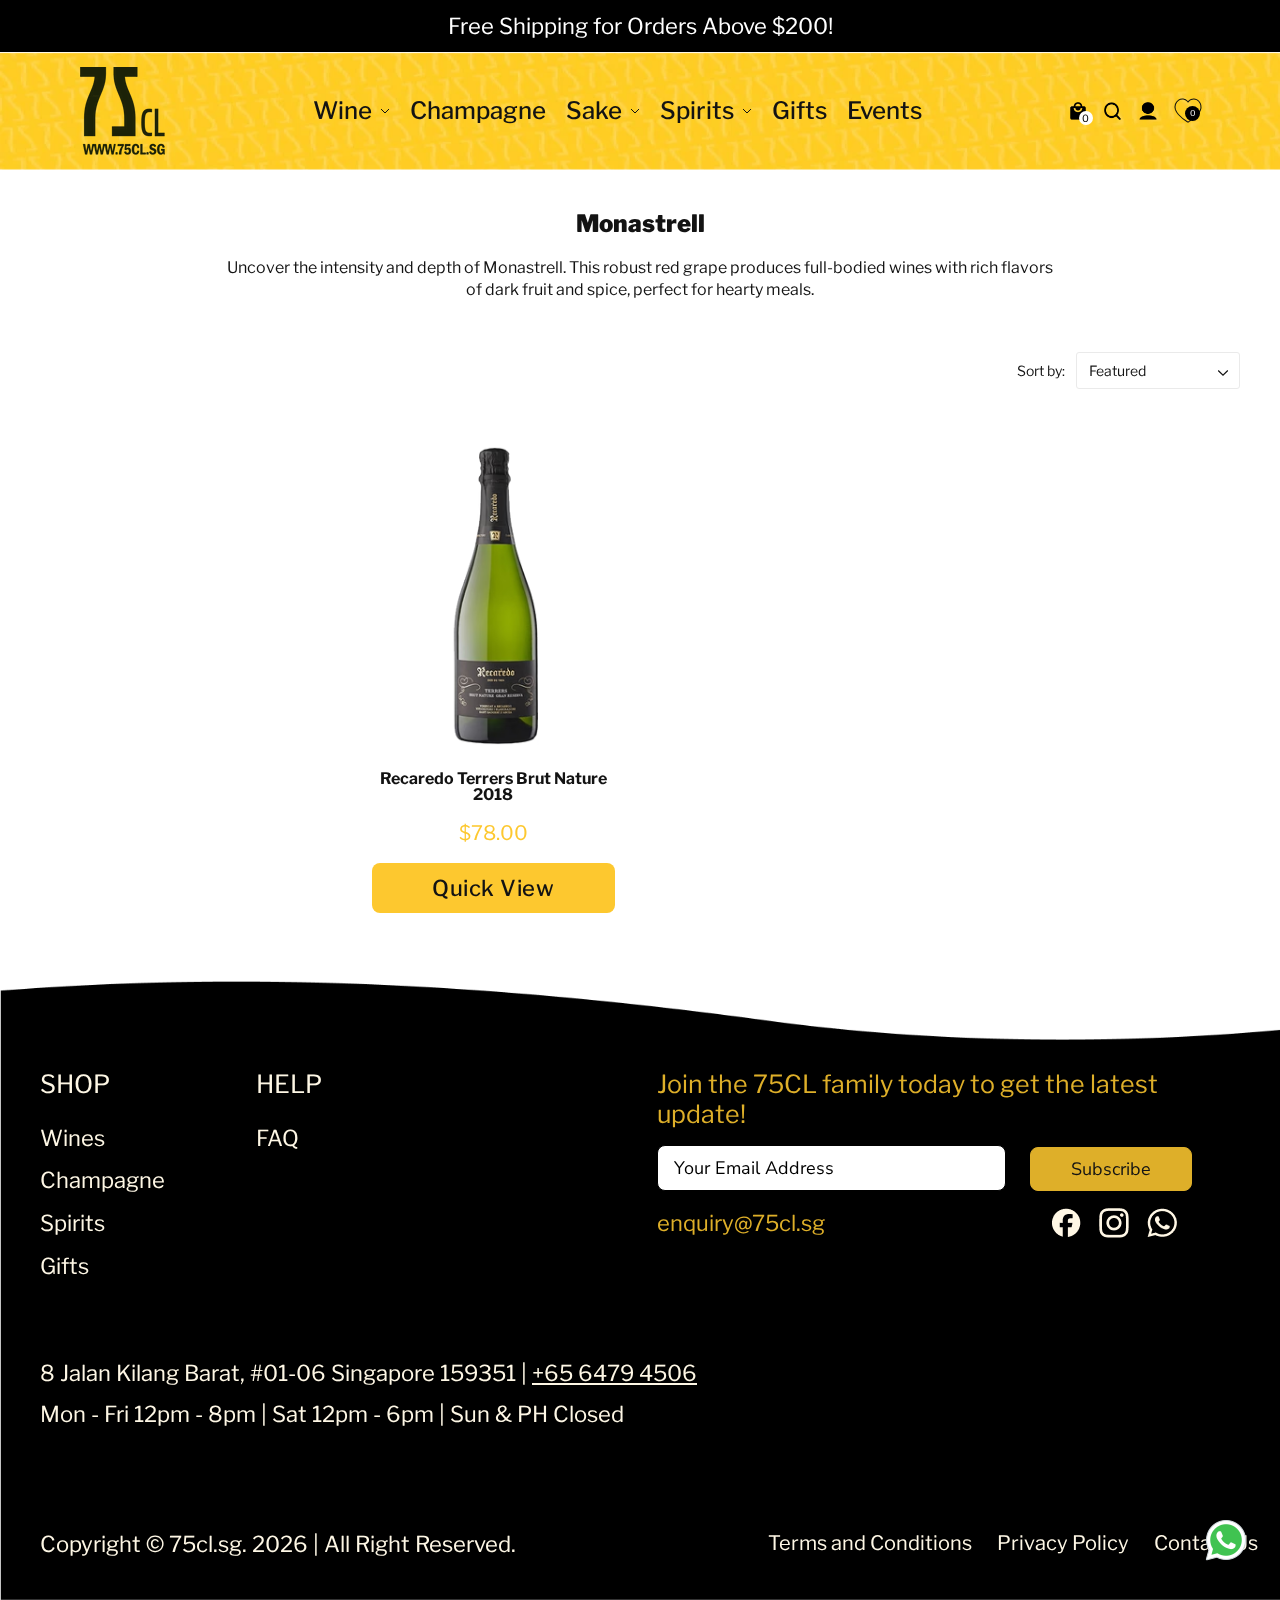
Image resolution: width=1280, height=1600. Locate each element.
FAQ (277, 1138)
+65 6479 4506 (614, 1373)
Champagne (478, 110)
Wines (72, 1138)
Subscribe (1111, 1169)
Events (884, 110)
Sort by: (1042, 370)
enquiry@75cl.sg (741, 1223)
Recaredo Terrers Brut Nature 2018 (493, 786)
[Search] (1113, 111)
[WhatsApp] (1162, 1230)
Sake (594, 110)
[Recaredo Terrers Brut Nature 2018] (493, 594)
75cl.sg (205, 1544)
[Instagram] (1114, 1230)
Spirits (697, 110)
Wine (342, 110)
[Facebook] (1066, 1229)
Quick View (493, 888)
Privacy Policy (1063, 1543)
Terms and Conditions (870, 1543)
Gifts (799, 110)
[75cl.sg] (122, 111)
